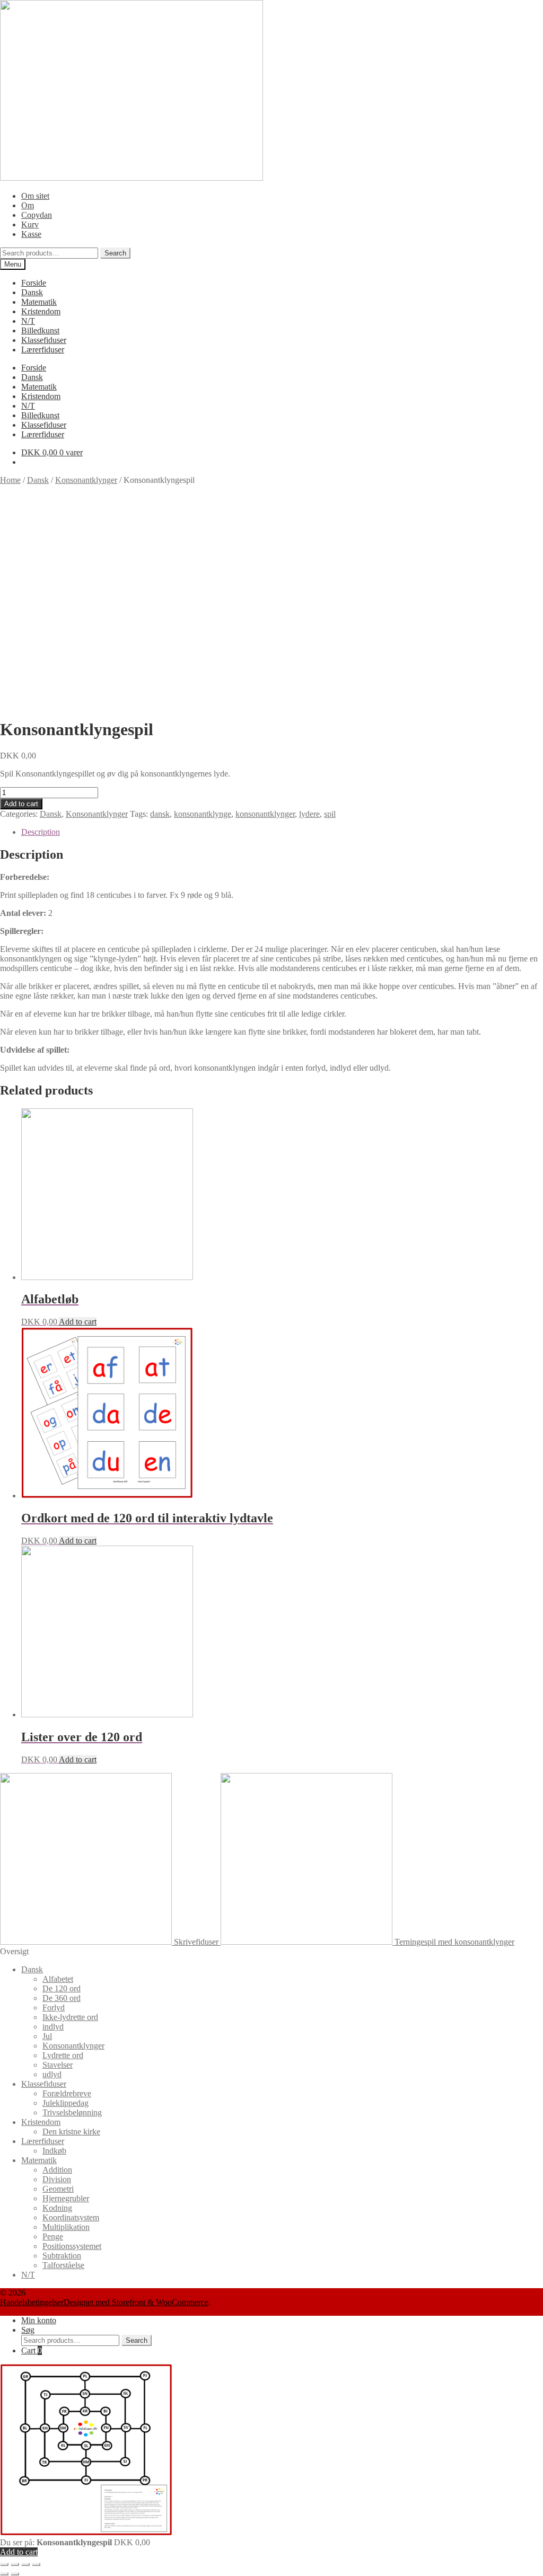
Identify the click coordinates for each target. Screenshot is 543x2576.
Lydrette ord (63, 2055)
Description (41, 832)
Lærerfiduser (43, 350)
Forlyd (54, 2008)
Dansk (32, 292)
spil (330, 814)
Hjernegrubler (66, 2198)
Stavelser (58, 2065)
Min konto (39, 2320)
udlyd (52, 2074)
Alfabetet (58, 1979)
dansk (160, 814)
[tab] (282, 832)
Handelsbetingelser (32, 2302)
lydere (309, 814)
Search (115, 253)
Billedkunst (40, 330)
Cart (32, 2350)
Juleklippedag (65, 2103)
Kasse (31, 234)
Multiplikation (66, 2227)
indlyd (53, 2027)
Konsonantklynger (86, 480)
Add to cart (21, 804)
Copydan (37, 215)
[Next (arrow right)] (15, 2574)
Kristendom (41, 311)
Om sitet (35, 196)
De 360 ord (62, 1998)
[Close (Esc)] (4, 2564)
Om (28, 205)
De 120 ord (62, 1988)
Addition (57, 2170)
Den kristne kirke (71, 2132)
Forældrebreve (67, 2093)
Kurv (30, 224)
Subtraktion (62, 2256)
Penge (53, 2237)
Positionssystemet (72, 2246)
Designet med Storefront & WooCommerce (136, 2302)
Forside (34, 283)
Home (10, 480)
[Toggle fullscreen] (25, 2564)
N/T (28, 321)
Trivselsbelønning (72, 2112)
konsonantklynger (265, 814)
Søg (28, 2330)
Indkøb (54, 2151)
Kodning (57, 2208)
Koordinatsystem (71, 2217)
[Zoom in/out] (36, 2564)
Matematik (39, 302)
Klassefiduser (44, 340)
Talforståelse (63, 2265)
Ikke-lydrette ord (70, 2017)
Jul (47, 2036)
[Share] (15, 2564)
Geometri (58, 2189)
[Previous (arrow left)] (4, 2574)
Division (57, 2179)
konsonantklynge (203, 814)
